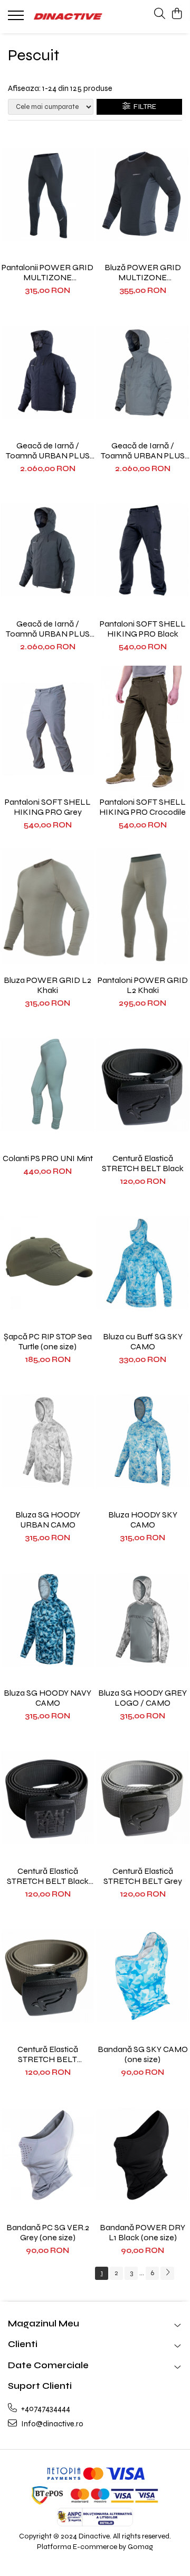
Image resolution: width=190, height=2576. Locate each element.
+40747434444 (45, 2408)
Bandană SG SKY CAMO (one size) (143, 2054)
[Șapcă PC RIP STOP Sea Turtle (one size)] (47, 1263)
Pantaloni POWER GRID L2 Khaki (143, 985)
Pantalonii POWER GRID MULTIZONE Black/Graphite (47, 272)
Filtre (143, 107)
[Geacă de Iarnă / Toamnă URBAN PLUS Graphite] (47, 550)
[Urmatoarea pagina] (167, 2273)
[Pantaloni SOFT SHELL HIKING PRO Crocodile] (142, 729)
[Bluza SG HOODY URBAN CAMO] (47, 1441)
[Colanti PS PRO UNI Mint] (47, 1085)
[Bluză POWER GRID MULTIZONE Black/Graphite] (142, 194)
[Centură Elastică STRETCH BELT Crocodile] (47, 1976)
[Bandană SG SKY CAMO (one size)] (142, 1976)
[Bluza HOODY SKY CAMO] (142, 1441)
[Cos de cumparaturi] (177, 14)
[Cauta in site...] (160, 14)
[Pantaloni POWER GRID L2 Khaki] (142, 907)
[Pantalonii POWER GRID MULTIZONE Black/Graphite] (47, 194)
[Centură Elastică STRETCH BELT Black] (142, 1085)
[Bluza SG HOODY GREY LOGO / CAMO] (142, 1620)
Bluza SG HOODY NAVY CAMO (47, 1698)
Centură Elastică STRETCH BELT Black (143, 1163)
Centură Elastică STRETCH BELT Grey (143, 1876)
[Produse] (17, 19)
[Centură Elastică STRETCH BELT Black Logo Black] (47, 1798)
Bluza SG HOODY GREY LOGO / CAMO (142, 1698)
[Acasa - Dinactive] (68, 16)
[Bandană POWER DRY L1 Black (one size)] (142, 2154)
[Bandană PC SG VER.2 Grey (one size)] (47, 2154)
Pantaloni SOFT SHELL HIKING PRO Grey (48, 807)
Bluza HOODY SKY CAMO (143, 1520)
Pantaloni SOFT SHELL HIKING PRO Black (143, 629)
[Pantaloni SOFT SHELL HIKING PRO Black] (142, 550)
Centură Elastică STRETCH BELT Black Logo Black (48, 1876)
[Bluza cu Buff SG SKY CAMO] (142, 1263)
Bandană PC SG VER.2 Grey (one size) (48, 2232)
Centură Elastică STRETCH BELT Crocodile (48, 2054)
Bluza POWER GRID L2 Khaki (47, 985)
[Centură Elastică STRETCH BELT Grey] (142, 1798)
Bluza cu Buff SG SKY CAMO (143, 1341)
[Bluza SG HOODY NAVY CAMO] (47, 1620)
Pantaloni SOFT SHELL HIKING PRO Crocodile (142, 807)
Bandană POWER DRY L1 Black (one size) (142, 2232)
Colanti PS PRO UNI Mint (48, 1158)
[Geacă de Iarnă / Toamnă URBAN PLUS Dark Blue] (47, 372)
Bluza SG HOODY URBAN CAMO (48, 1520)
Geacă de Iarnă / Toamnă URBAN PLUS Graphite (48, 629)
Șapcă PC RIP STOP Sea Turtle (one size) (48, 1341)
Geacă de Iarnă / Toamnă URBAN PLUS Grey (143, 450)
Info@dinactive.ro (51, 2424)
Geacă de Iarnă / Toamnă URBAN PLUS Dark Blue (48, 450)
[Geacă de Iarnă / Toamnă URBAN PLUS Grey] (142, 372)
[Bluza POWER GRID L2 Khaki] (47, 907)
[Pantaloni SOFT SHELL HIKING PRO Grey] (47, 729)
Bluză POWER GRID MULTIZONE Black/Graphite (143, 272)
